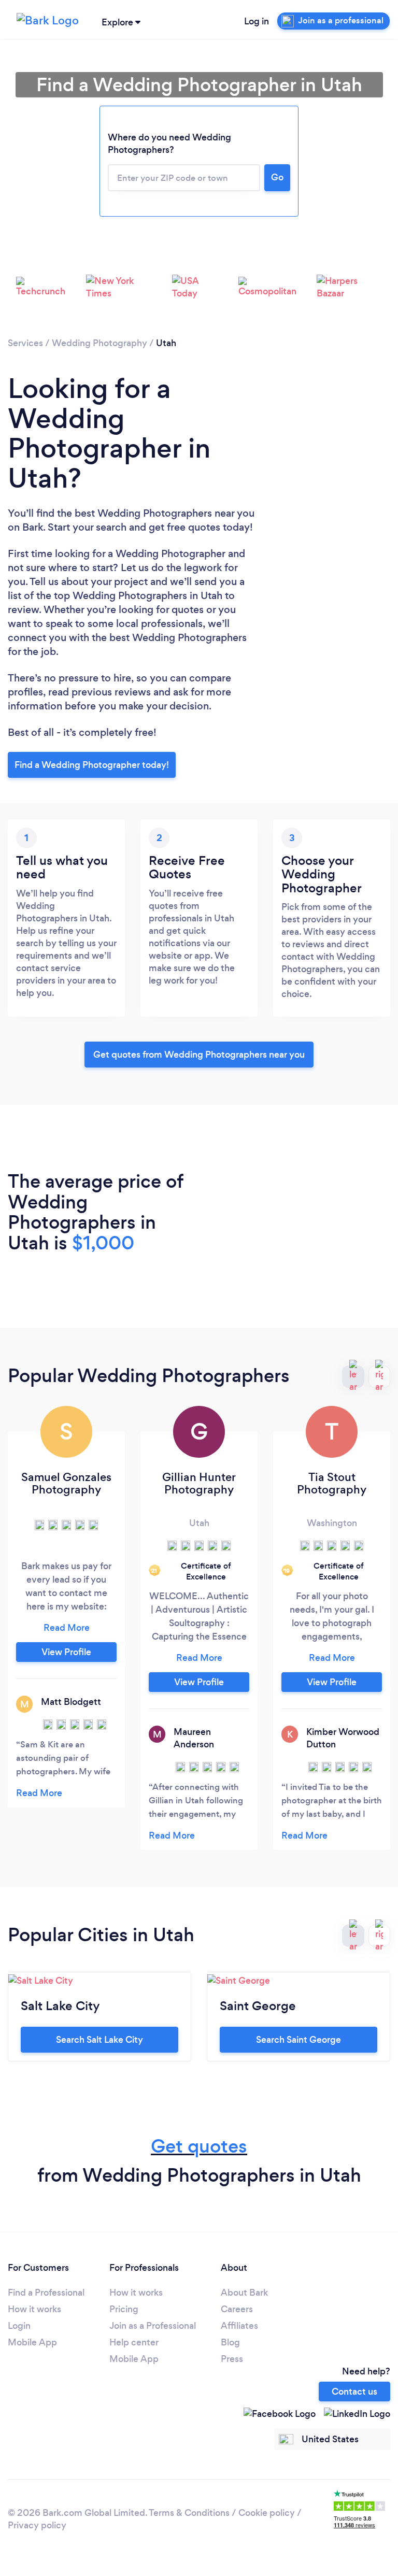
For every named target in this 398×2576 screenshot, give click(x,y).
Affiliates (239, 2326)
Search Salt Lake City (99, 2040)
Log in (257, 21)
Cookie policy (267, 2513)
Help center (134, 2342)
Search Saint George (298, 2040)
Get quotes (199, 2146)
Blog (230, 2342)
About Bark (244, 2293)
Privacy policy (37, 2525)
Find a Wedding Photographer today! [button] (92, 765)
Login (19, 2326)
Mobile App (32, 2342)
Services (25, 343)
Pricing (124, 2309)
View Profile (66, 1652)
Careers (237, 2309)
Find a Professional (46, 2293)
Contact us (354, 2392)
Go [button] (277, 177)
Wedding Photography (99, 343)
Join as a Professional (153, 2326)
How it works (34, 2309)
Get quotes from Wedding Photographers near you (199, 1055)
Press (232, 2359)
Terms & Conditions (189, 2513)
